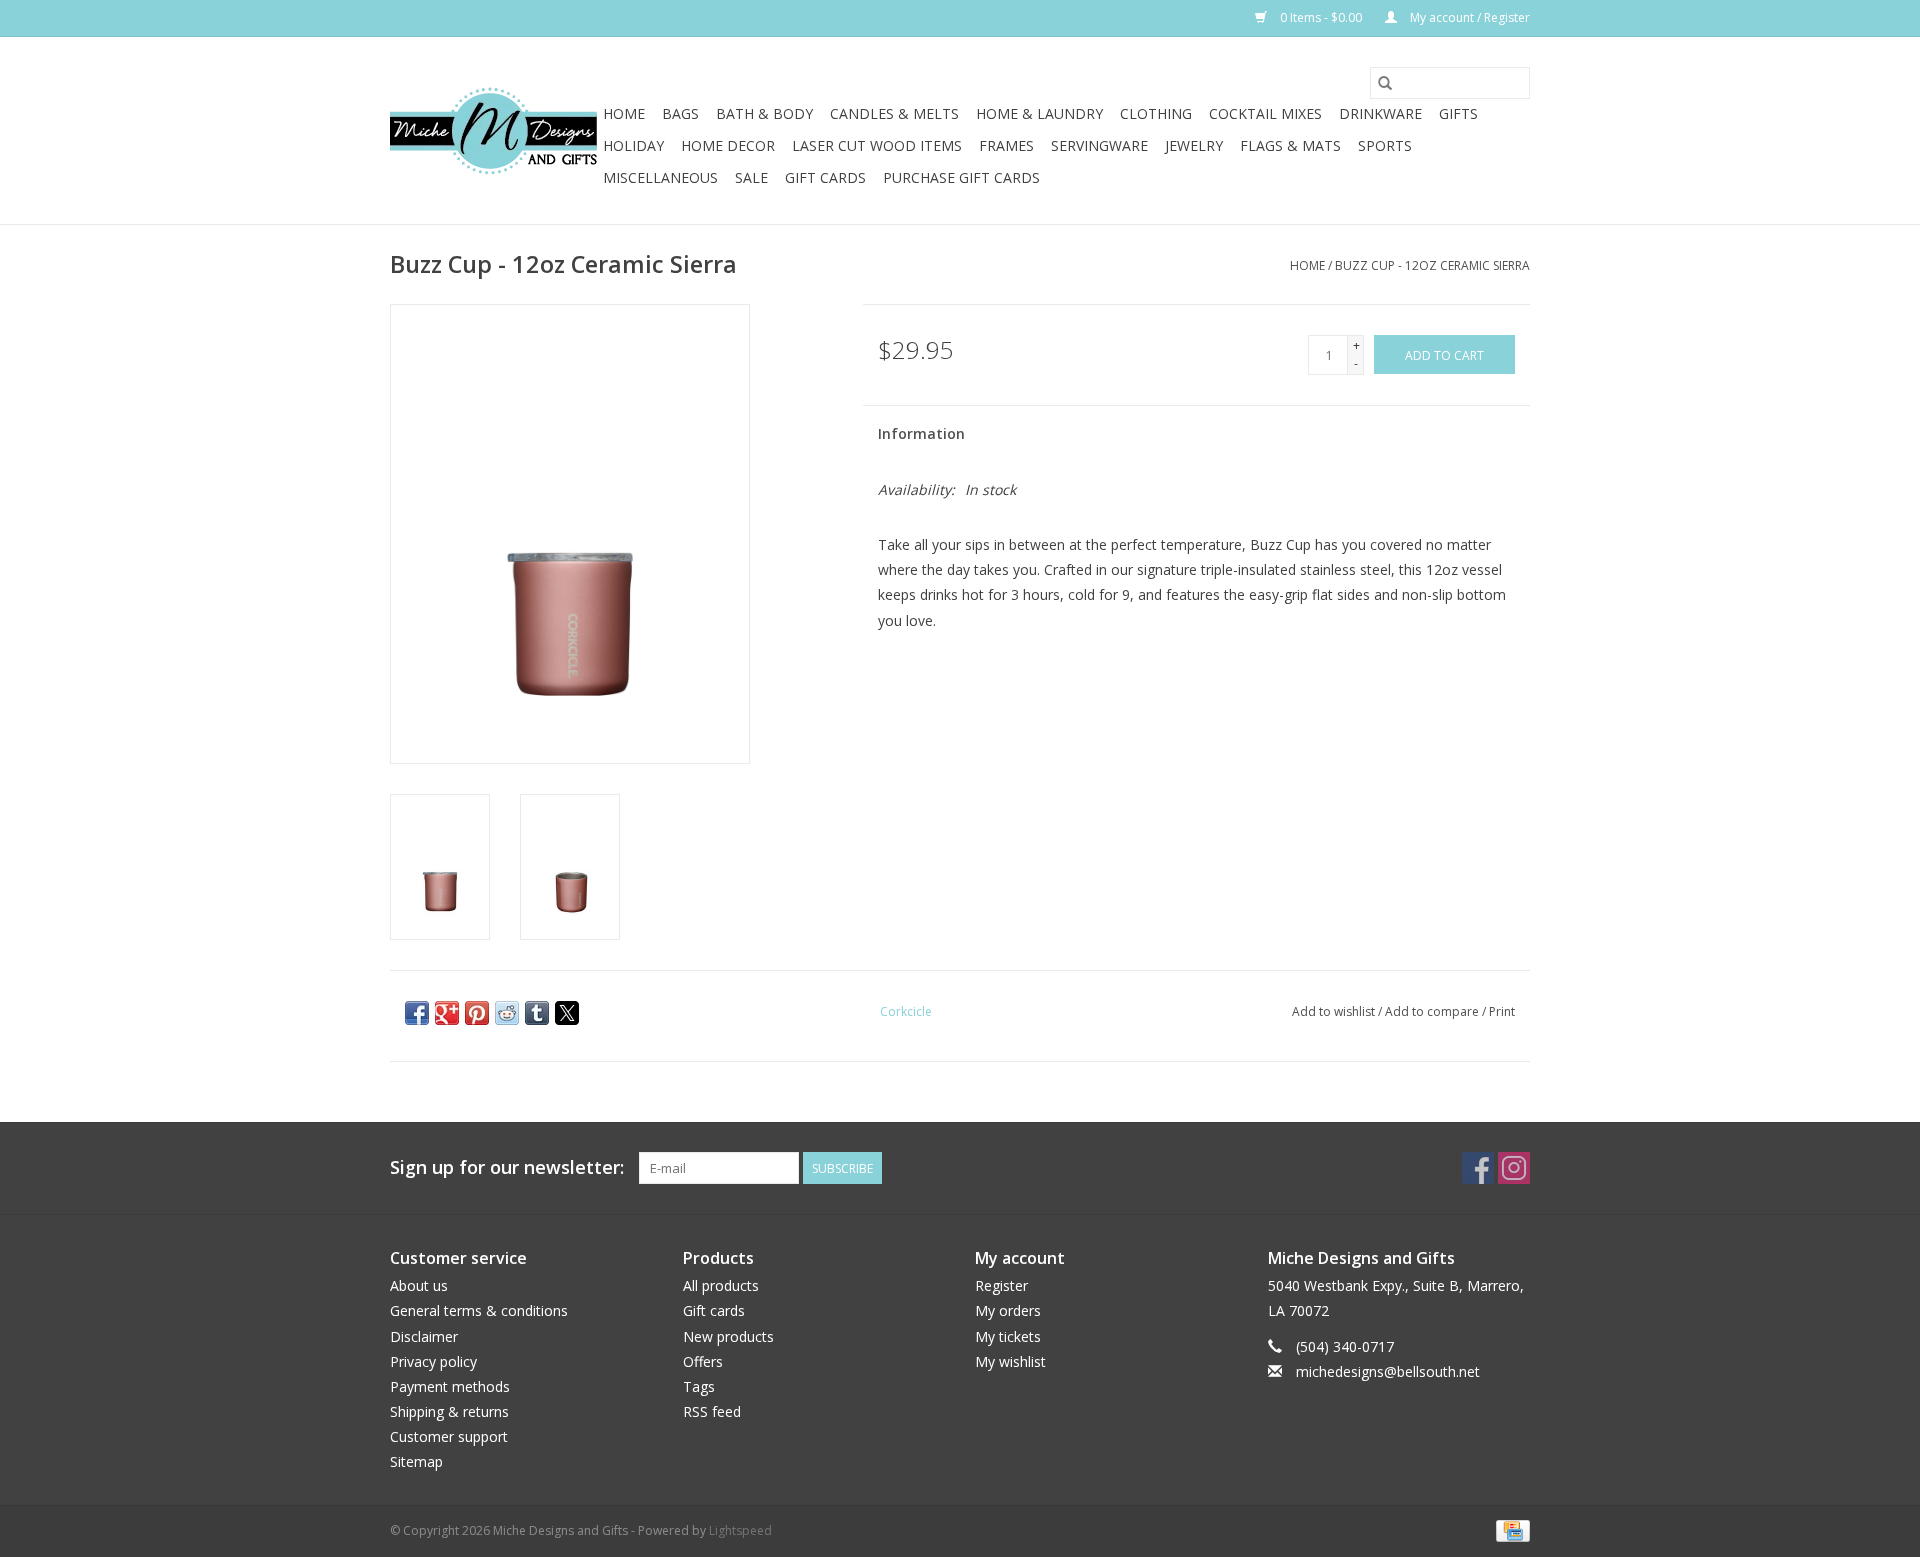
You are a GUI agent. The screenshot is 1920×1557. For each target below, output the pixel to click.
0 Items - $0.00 (1321, 17)
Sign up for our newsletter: (507, 1167)
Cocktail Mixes (1265, 113)
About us (419, 1285)
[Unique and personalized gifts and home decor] (493, 131)
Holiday (633, 145)
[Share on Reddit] (507, 1013)
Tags (699, 1386)
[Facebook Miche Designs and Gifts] (1478, 1168)
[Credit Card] (1509, 1529)
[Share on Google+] (447, 1013)
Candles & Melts (894, 113)
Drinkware (1380, 113)
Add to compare (1433, 1011)
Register (1001, 1285)
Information (921, 433)
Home (624, 113)
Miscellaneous (660, 177)
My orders (1008, 1310)
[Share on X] (567, 1013)
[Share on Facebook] (417, 1013)
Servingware (1099, 145)
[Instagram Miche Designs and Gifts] (1514, 1168)
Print (1502, 1011)
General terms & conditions (479, 1310)
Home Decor (728, 145)
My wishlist (1010, 1361)
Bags (680, 113)
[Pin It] (477, 1013)
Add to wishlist (1335, 1011)
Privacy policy (433, 1361)
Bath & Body (764, 113)
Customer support (449, 1436)
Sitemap (416, 1461)
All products (721, 1285)
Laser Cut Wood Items (877, 145)
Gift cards (825, 177)
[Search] (1385, 83)
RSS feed (712, 1411)
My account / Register (1468, 17)
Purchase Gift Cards (961, 177)
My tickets (1008, 1336)
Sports (1385, 145)
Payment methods (450, 1386)
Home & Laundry (1039, 113)
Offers (703, 1361)
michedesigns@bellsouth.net (1388, 1371)
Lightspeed (740, 1530)
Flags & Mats (1290, 145)
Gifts (1458, 113)
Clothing (1156, 113)
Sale (751, 177)
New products (728, 1336)
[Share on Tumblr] (537, 1013)
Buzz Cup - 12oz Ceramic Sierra (1432, 265)
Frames (1006, 145)
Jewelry (1194, 145)
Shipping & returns (449, 1411)
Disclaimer (424, 1336)
